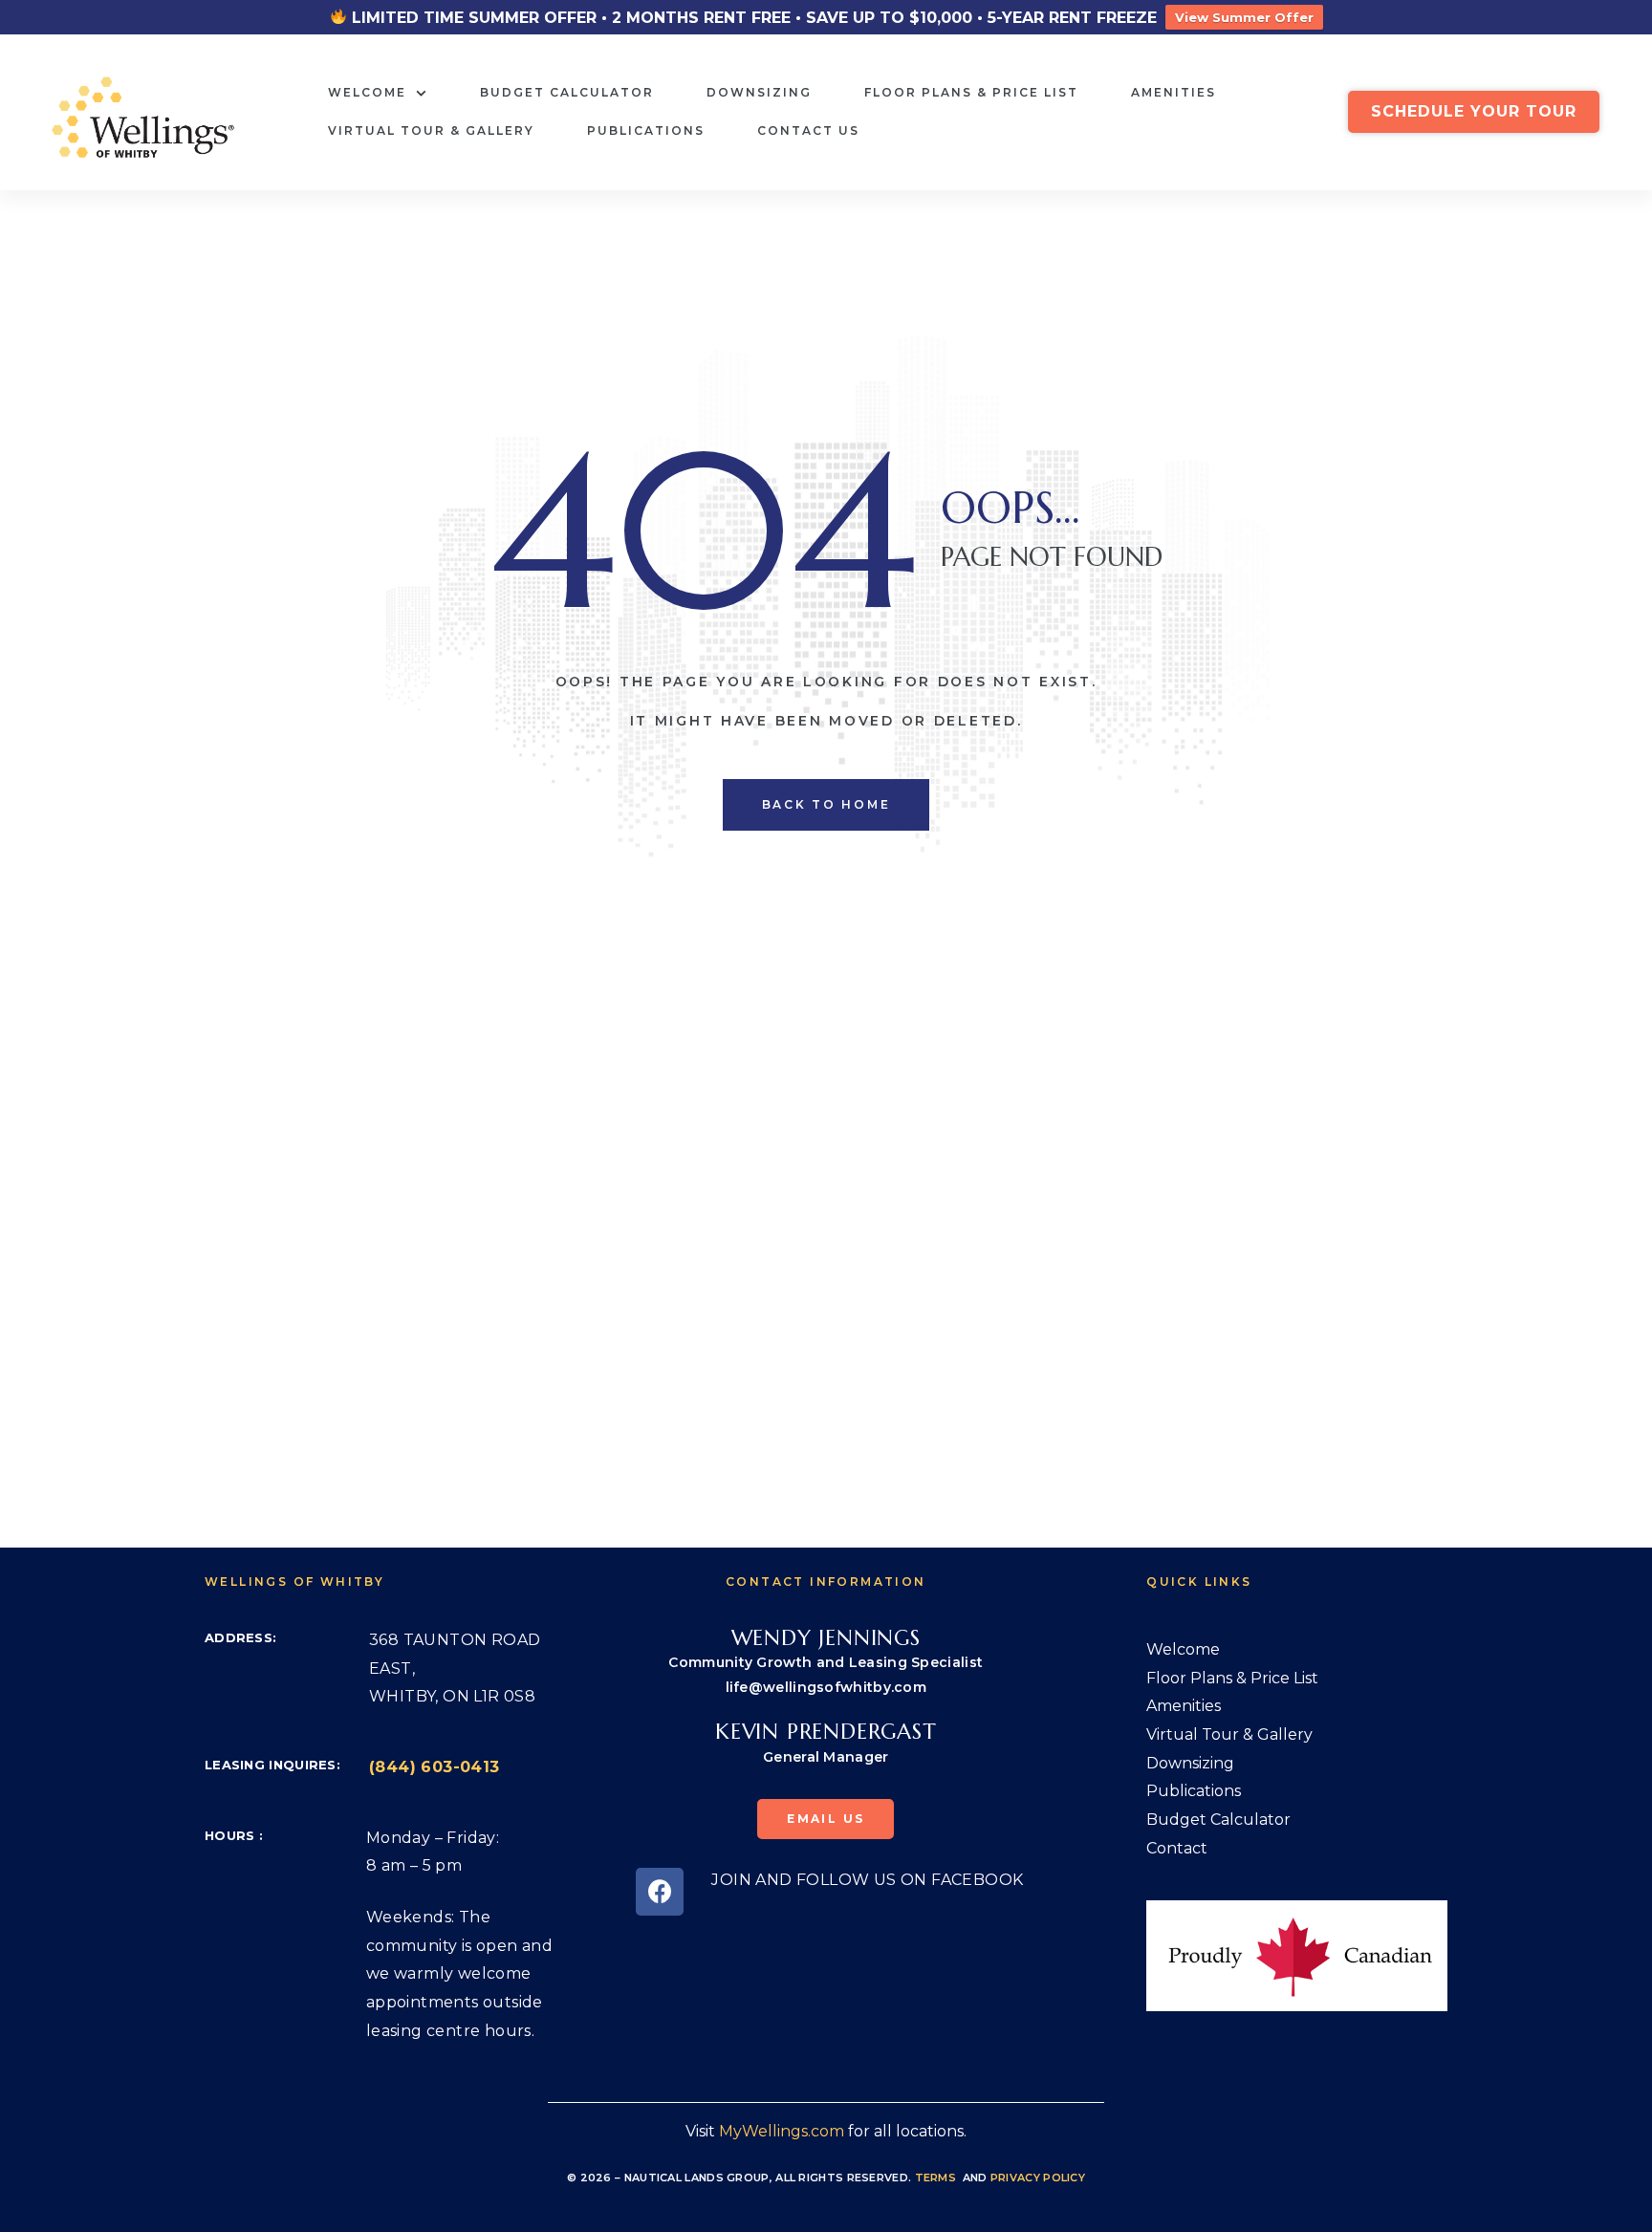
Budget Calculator (567, 92)
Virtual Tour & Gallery (431, 130)
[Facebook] (660, 1892)
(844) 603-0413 (435, 1767)
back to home (826, 804)
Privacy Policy (1038, 2178)
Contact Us (808, 130)
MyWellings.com (782, 2131)
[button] (1474, 112)
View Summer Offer (1244, 17)
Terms (936, 2178)
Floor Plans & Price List (971, 92)
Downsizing (759, 92)
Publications (646, 130)
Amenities (1174, 92)
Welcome (367, 92)
